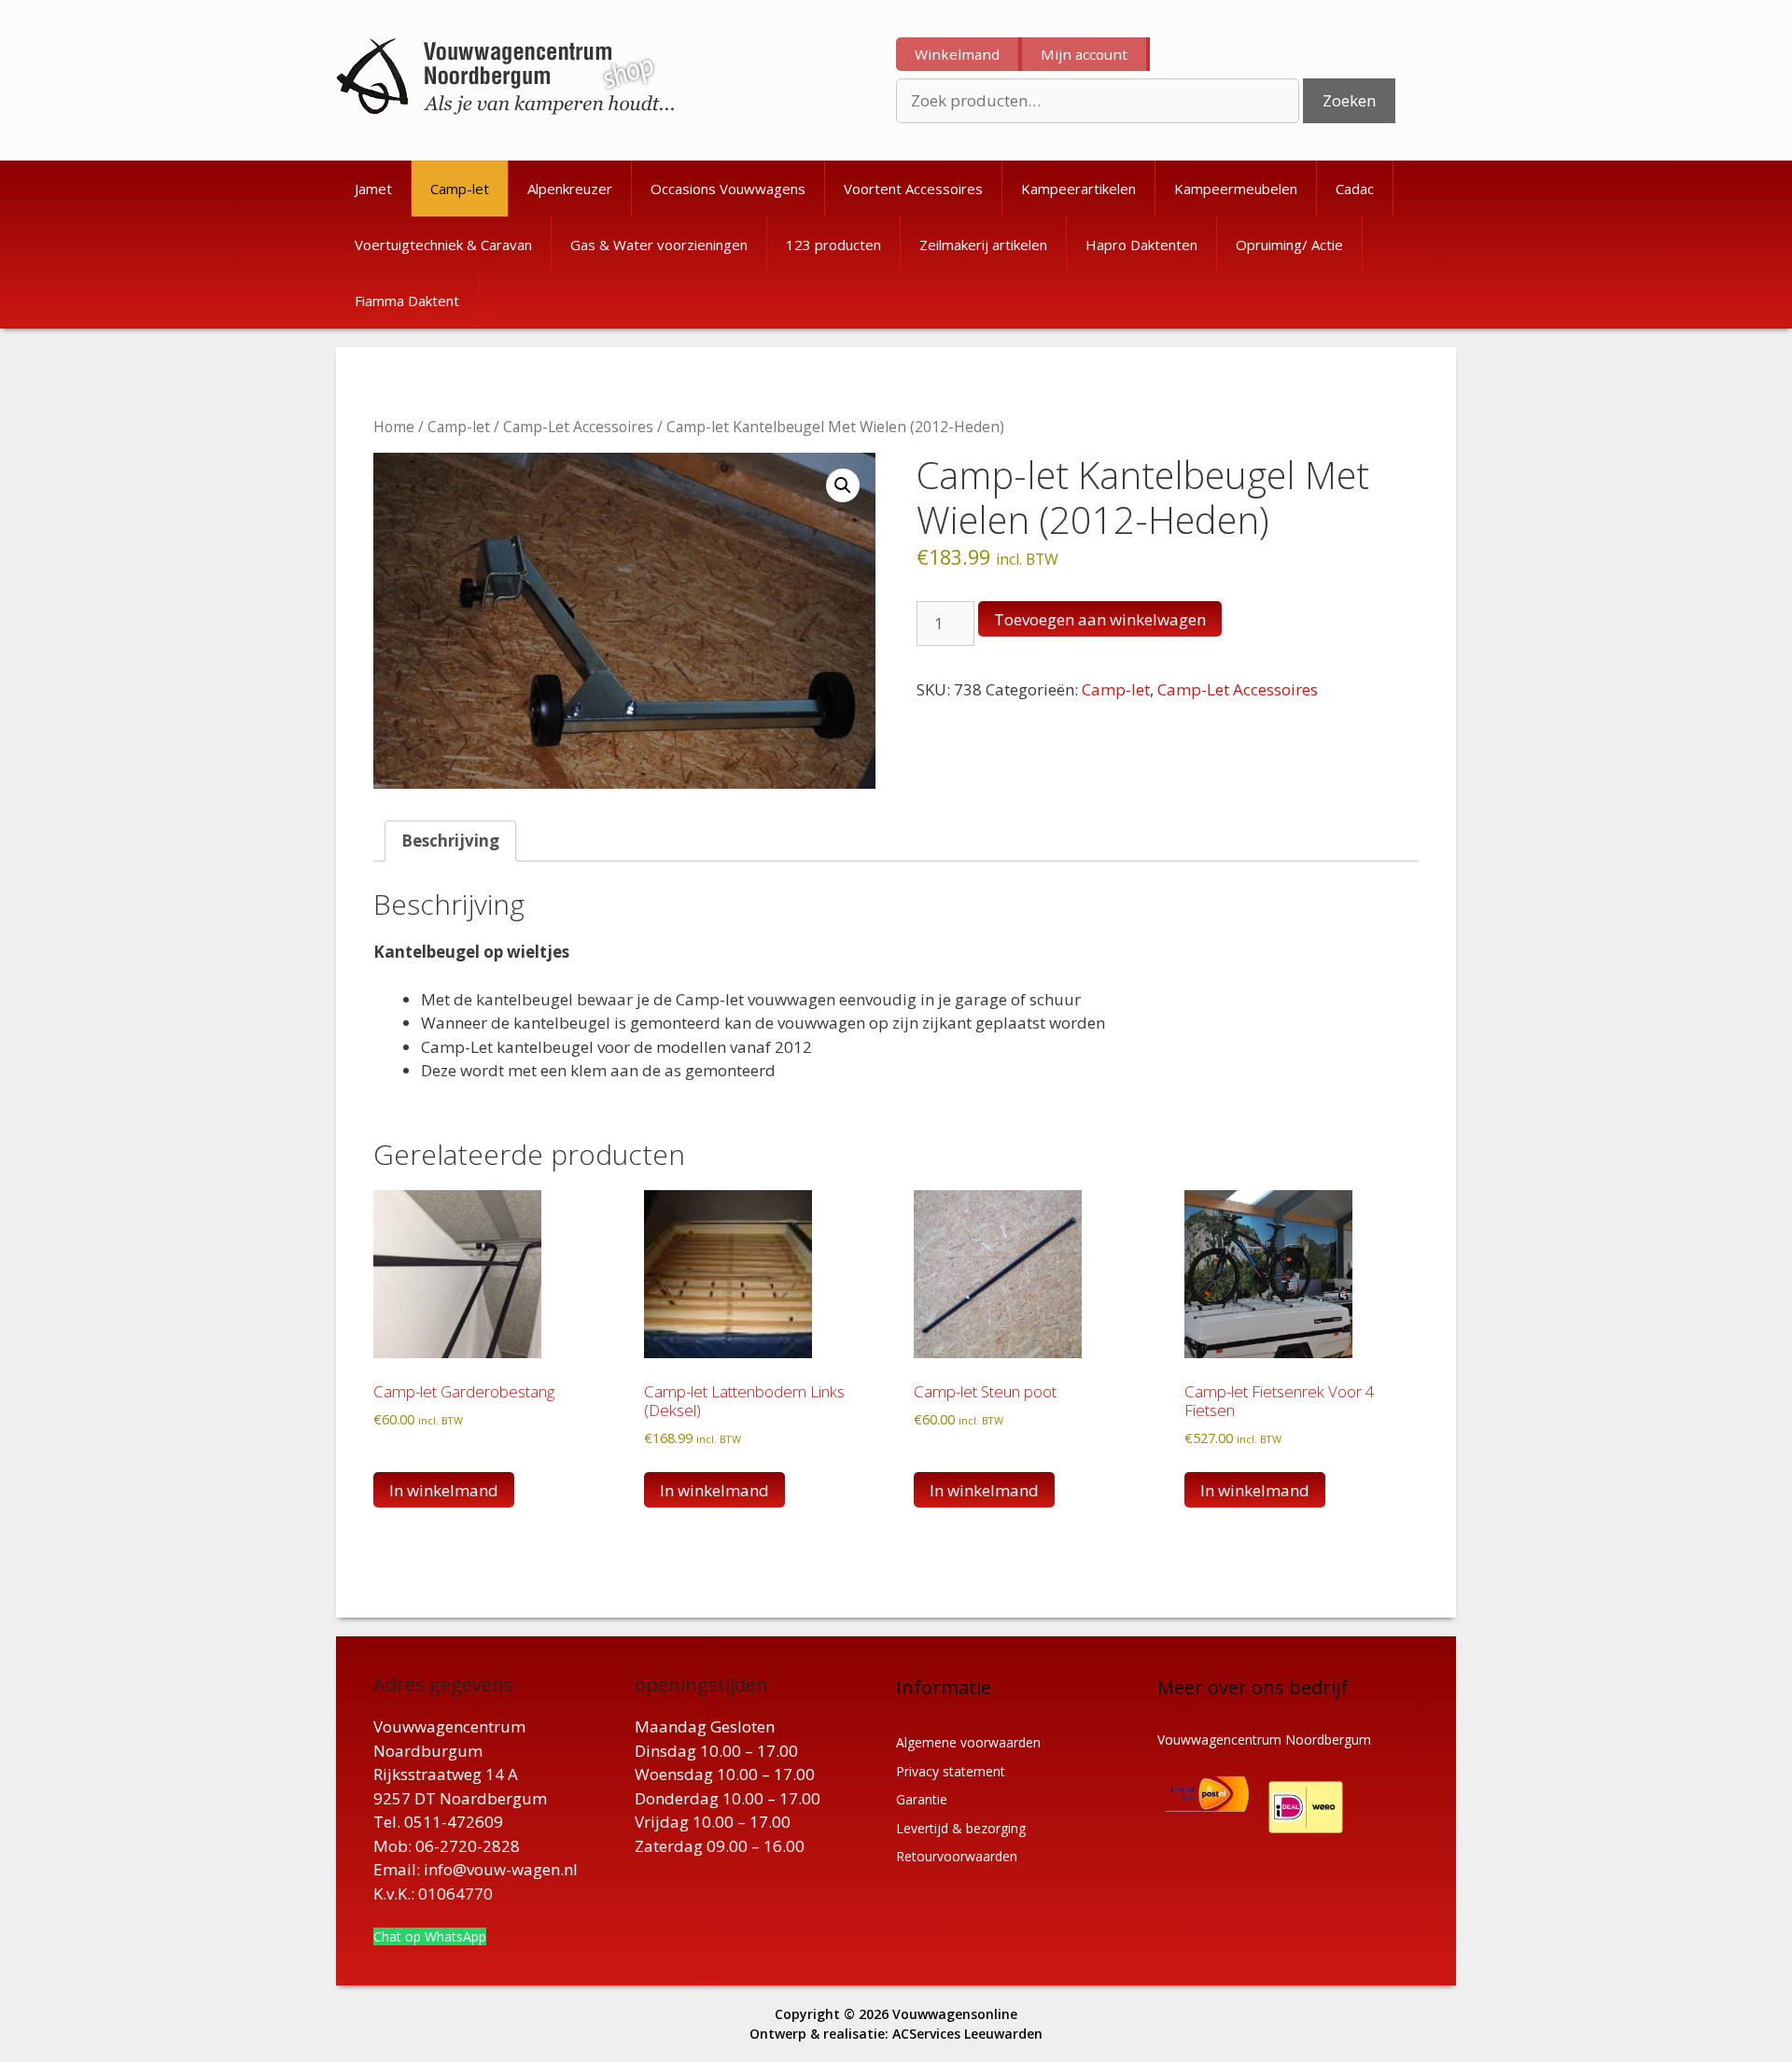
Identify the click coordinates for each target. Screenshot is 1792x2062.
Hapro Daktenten (1141, 245)
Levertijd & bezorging (961, 1828)
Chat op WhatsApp (430, 1936)
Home (394, 427)
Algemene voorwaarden (968, 1742)
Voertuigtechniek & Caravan (443, 245)
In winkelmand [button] (444, 1490)
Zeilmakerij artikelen (983, 245)
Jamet (373, 189)
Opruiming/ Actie (1289, 245)
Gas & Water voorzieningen (659, 245)
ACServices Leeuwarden (967, 2034)
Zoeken (1349, 100)
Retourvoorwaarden (957, 1856)
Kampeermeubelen (1236, 189)
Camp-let (460, 189)
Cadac (1355, 189)
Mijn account (1084, 54)
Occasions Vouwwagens (728, 189)
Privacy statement (951, 1771)
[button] (843, 485)
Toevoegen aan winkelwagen (1100, 619)
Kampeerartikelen (1078, 189)
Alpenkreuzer (570, 189)
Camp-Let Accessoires (578, 427)
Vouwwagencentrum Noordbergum (1264, 1739)
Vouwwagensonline (955, 2014)
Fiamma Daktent (407, 301)
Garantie (922, 1799)
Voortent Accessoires (913, 189)
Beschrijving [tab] (450, 841)
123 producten (833, 245)
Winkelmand (957, 54)
